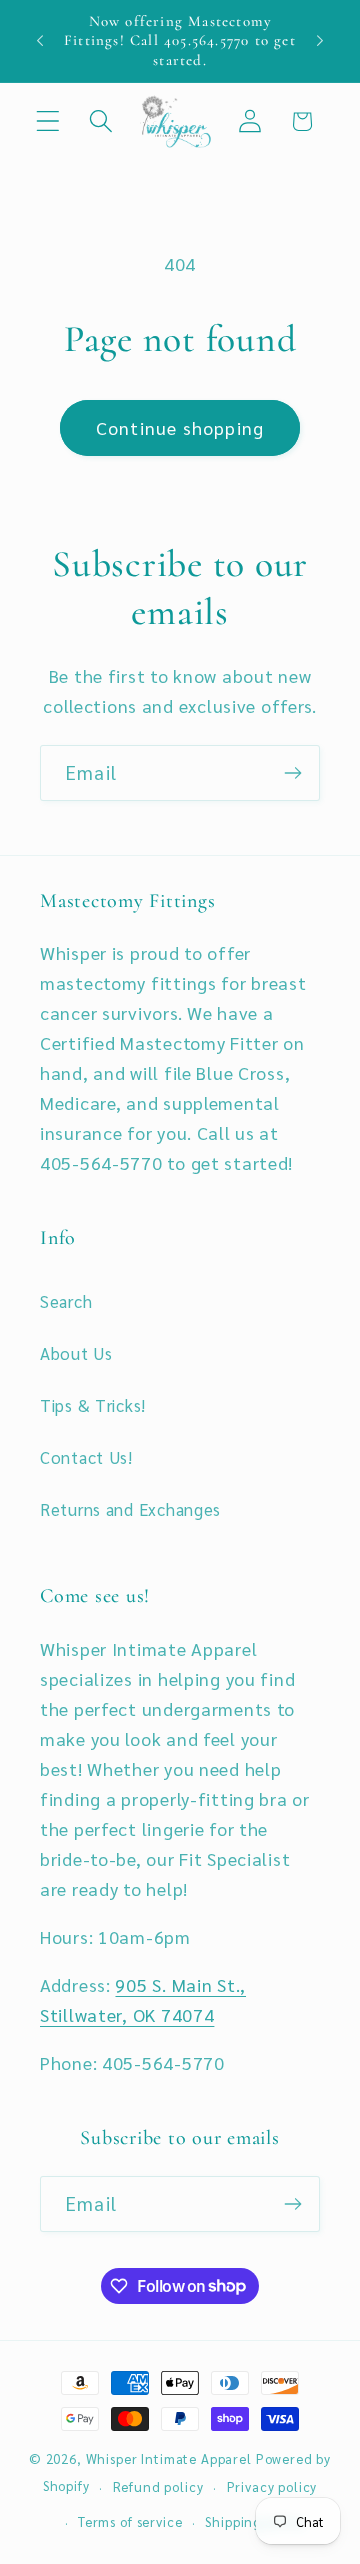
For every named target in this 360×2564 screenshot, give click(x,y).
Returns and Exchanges (130, 1509)
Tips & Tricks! (93, 1405)
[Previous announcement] (40, 41)
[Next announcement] (320, 41)
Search (66, 1301)
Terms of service (130, 2521)
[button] (48, 121)
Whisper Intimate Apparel (169, 2458)
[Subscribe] (292, 773)
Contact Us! (86, 1457)
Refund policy (158, 2486)
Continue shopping (180, 427)
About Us (76, 1353)
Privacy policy (272, 2486)
